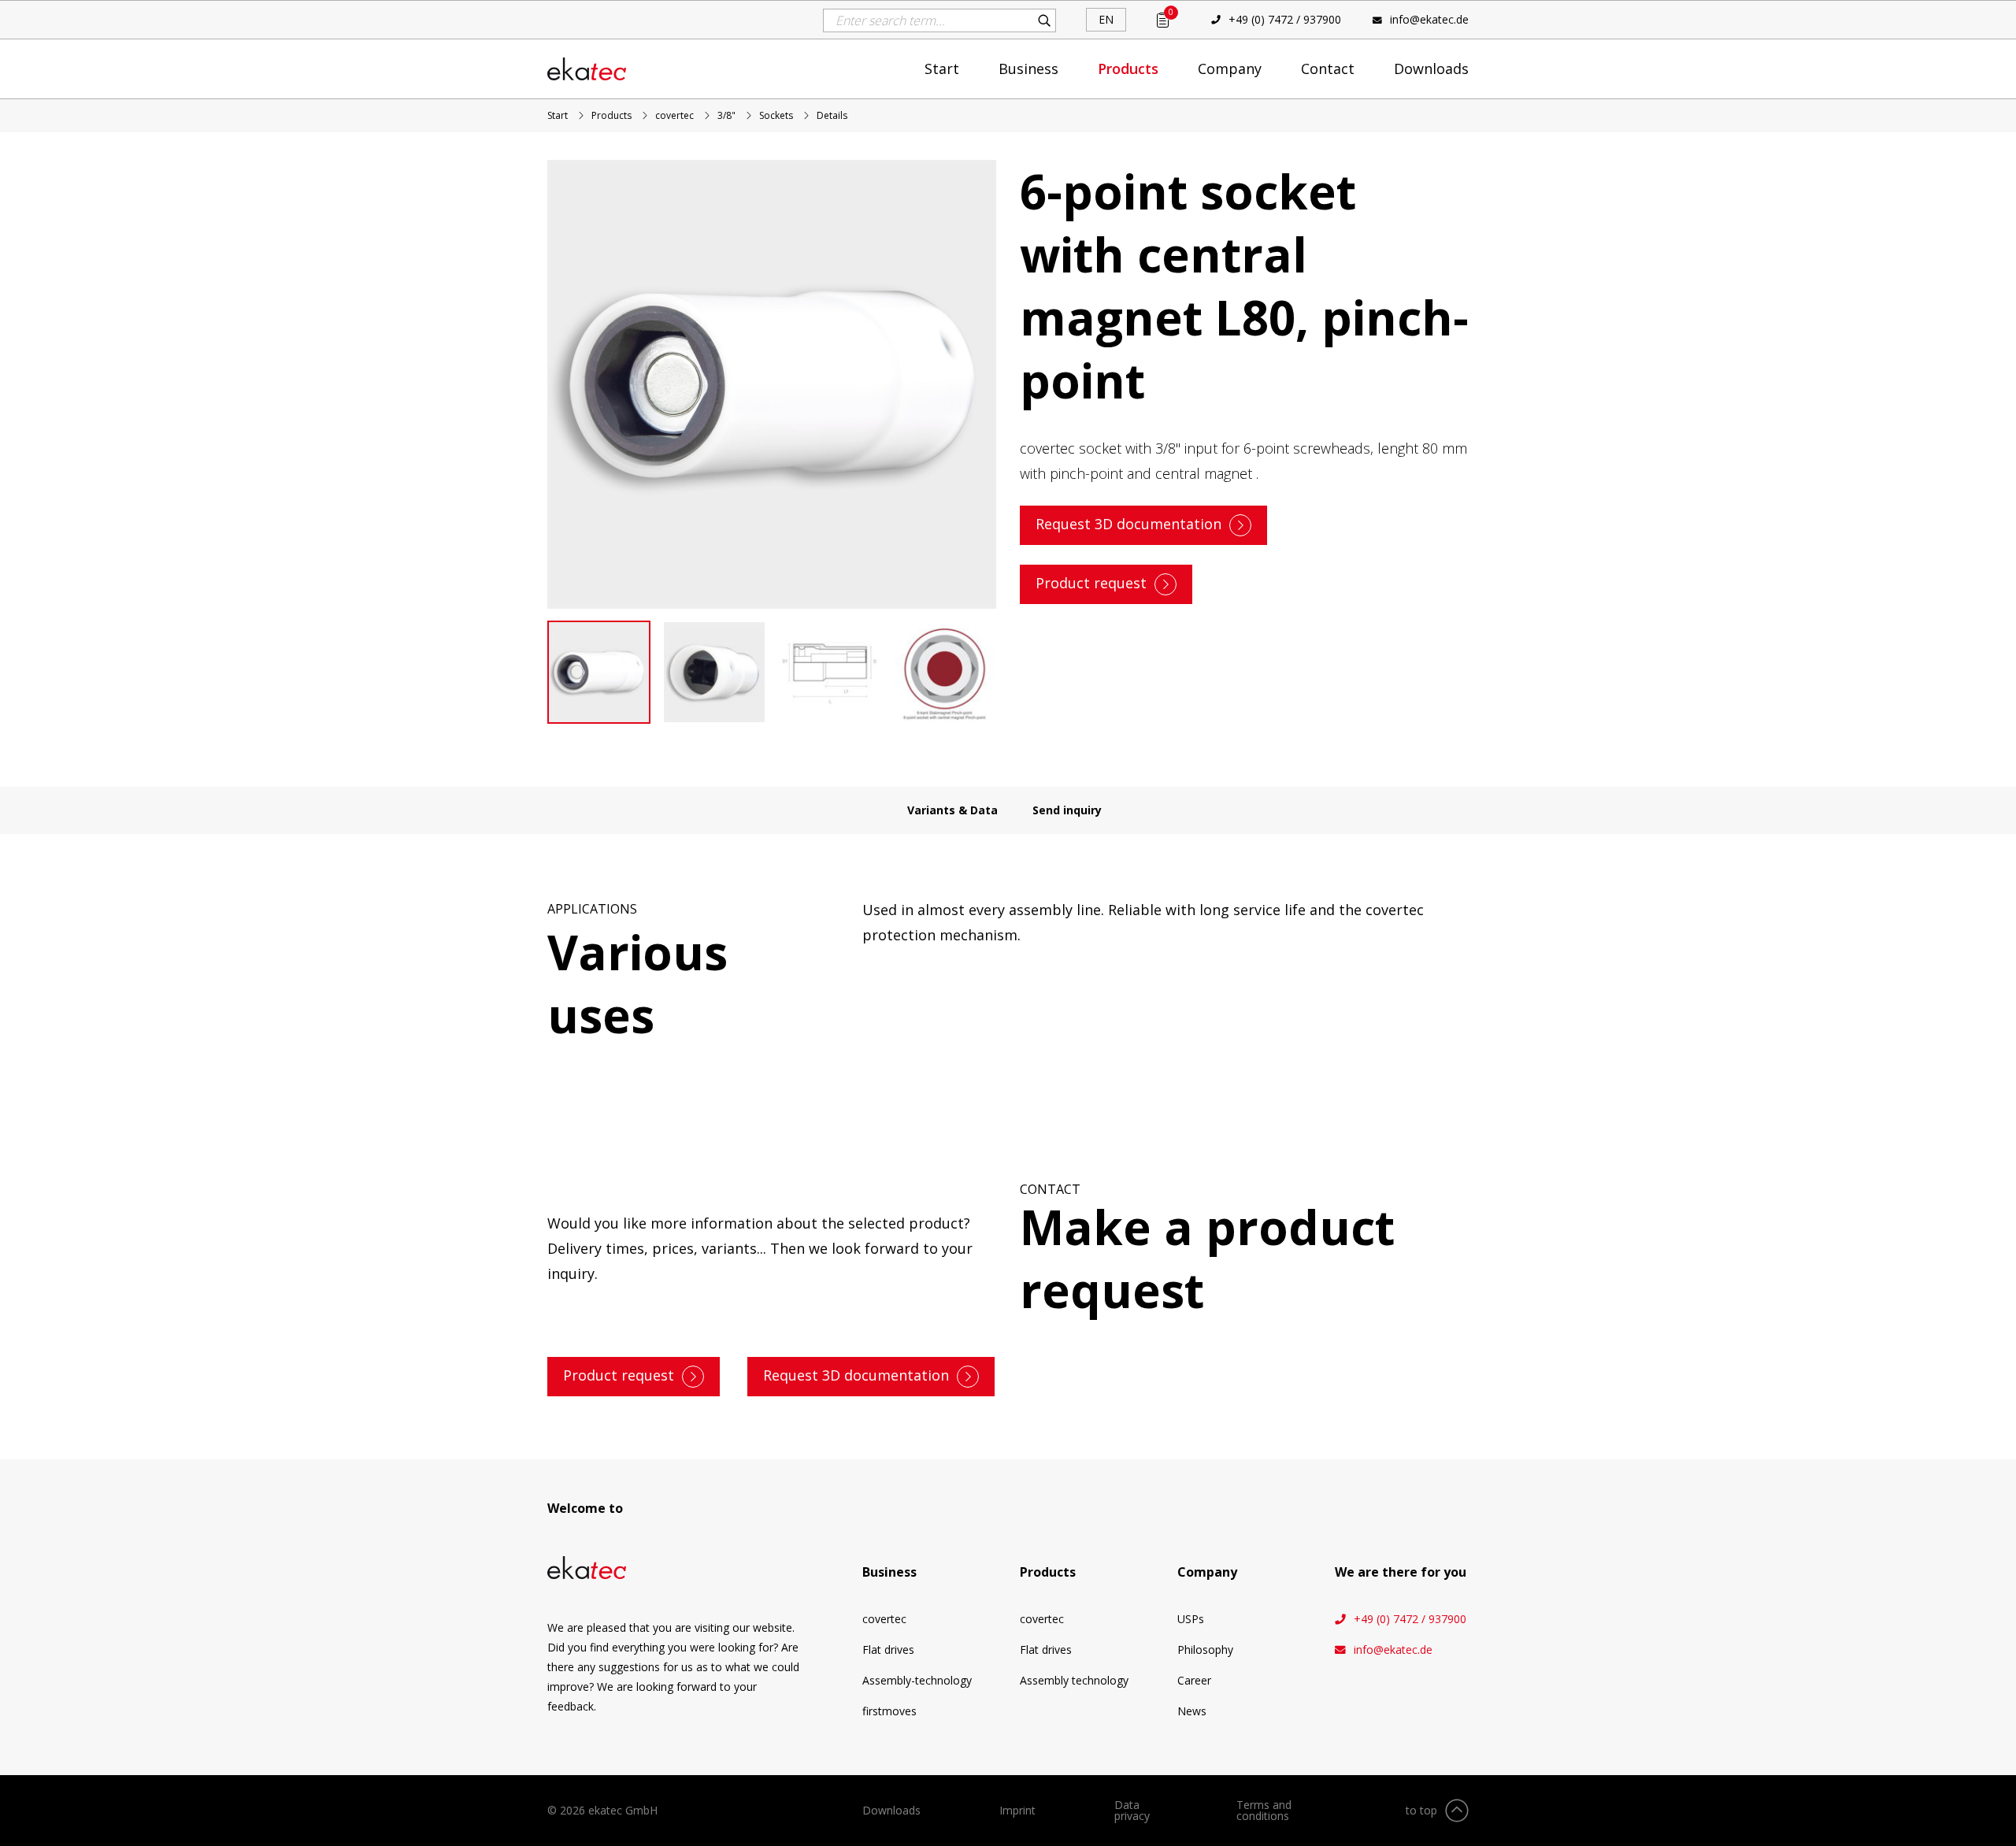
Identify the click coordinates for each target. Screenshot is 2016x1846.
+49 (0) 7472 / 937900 (1285, 19)
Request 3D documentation (1128, 524)
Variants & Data (952, 810)
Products (1128, 69)
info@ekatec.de (1429, 19)
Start (942, 69)
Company (1230, 69)
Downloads (1431, 69)
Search (1044, 20)
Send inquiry (1067, 810)
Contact (1328, 69)
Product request (1091, 583)
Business (1028, 69)
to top (1421, 1810)
